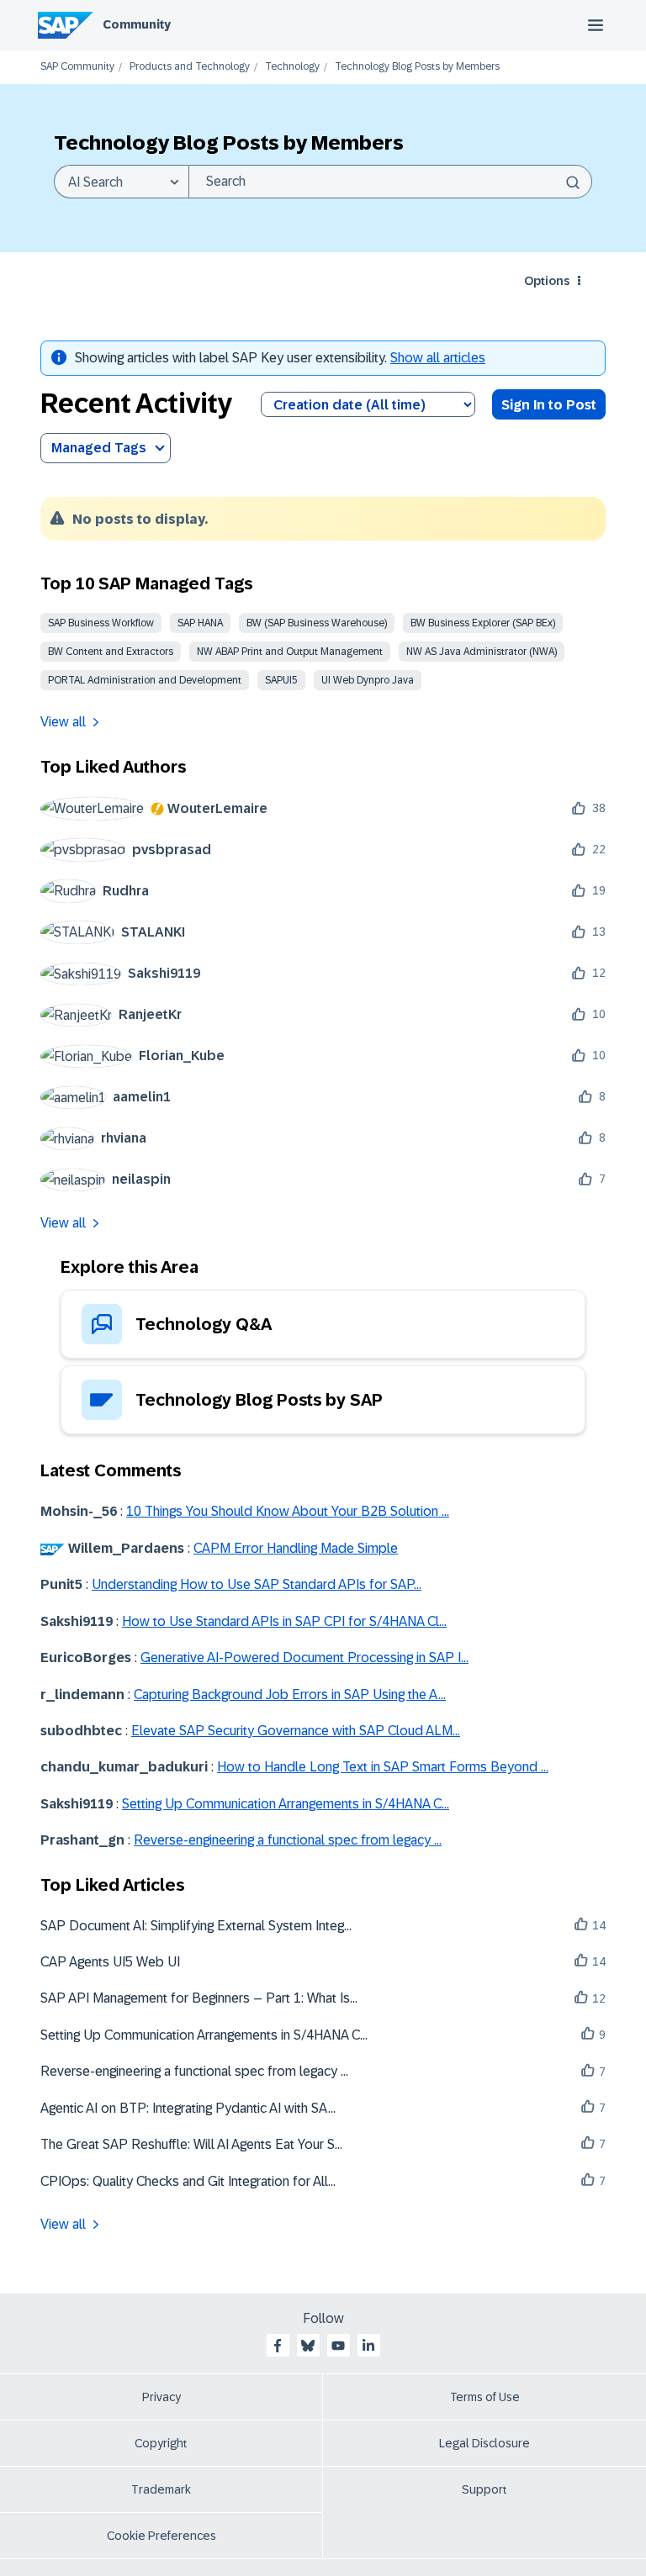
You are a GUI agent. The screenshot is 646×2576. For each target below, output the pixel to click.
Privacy (161, 2397)
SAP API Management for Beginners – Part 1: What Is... (199, 1998)
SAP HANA (200, 623)
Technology (292, 67)
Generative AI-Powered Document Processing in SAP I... (304, 1658)
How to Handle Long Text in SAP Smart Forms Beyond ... (383, 1767)
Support (484, 2489)
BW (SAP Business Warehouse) (317, 623)
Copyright (161, 2443)
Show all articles (438, 358)
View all (63, 722)
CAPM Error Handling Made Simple (296, 1548)
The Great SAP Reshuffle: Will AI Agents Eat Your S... (191, 2144)
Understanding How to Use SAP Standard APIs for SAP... (257, 1584)
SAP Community (77, 67)
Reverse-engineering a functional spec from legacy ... (288, 1840)
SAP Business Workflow (101, 623)
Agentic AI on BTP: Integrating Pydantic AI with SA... (188, 2108)
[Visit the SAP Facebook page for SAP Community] (278, 2346)
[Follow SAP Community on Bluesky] (308, 2346)
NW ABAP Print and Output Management (290, 652)
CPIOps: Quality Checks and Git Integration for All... (188, 2181)
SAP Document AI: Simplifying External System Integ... (196, 1926)
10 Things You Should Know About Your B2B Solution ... (288, 1511)
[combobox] (390, 182)
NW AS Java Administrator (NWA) (482, 652)
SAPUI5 (281, 680)
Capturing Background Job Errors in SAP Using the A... (290, 1694)
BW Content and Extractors (111, 652)
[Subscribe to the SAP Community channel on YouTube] (338, 2346)
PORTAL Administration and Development (145, 680)
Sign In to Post (549, 405)
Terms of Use (485, 2397)
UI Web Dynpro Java (368, 680)
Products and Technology (190, 67)
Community (137, 24)
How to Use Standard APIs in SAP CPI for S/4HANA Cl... (284, 1621)
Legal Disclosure (484, 2443)
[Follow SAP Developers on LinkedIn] (368, 2346)
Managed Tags (99, 448)
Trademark (161, 2489)
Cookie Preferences (161, 2536)
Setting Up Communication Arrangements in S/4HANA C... (286, 1804)
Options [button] (547, 281)
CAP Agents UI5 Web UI (110, 1962)
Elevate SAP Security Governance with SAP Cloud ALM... (296, 1731)
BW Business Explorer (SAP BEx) (483, 623)
